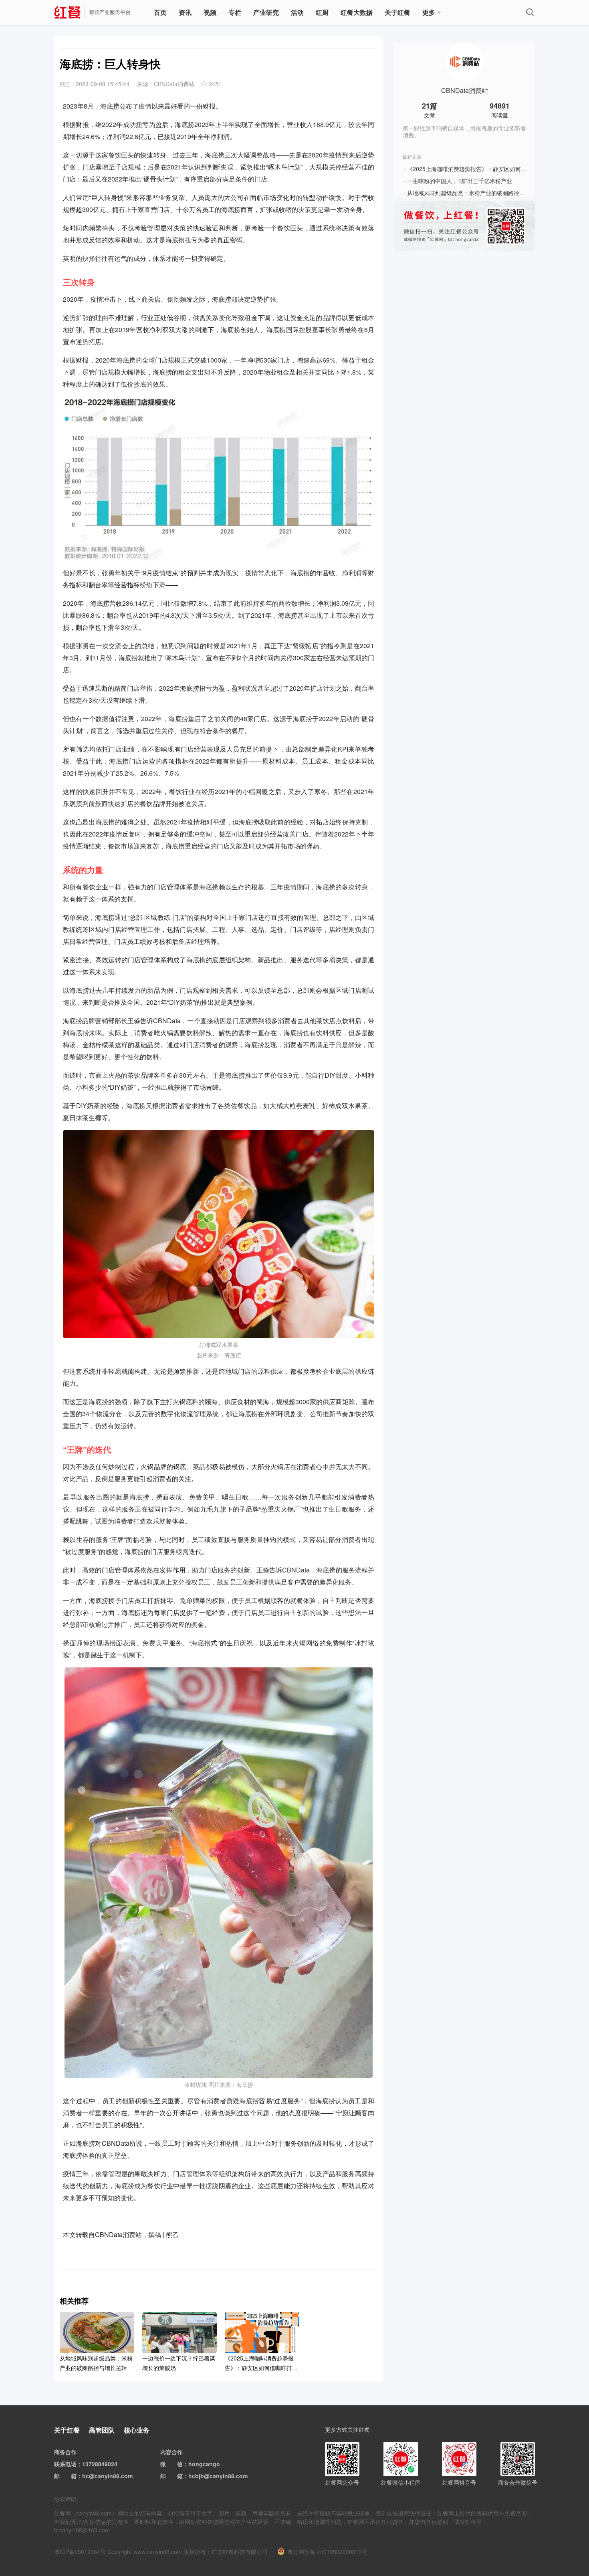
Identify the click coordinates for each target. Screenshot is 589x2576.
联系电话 (65, 2464)
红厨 (322, 12)
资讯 (185, 12)
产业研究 (266, 12)
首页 (160, 12)
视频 (210, 12)
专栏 (235, 12)
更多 (429, 12)
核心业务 (137, 2430)
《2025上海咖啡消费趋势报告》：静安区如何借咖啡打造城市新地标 (492, 169)
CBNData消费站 (465, 91)
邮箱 (71, 2476)
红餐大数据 (357, 12)
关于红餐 (397, 12)
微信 (177, 2464)
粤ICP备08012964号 (80, 2552)
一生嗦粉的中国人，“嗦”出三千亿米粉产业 (460, 181)
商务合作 (65, 2452)
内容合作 (171, 2452)
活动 (297, 12)
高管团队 (102, 2430)
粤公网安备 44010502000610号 (327, 2552)
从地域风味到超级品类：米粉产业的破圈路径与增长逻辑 (477, 193)
